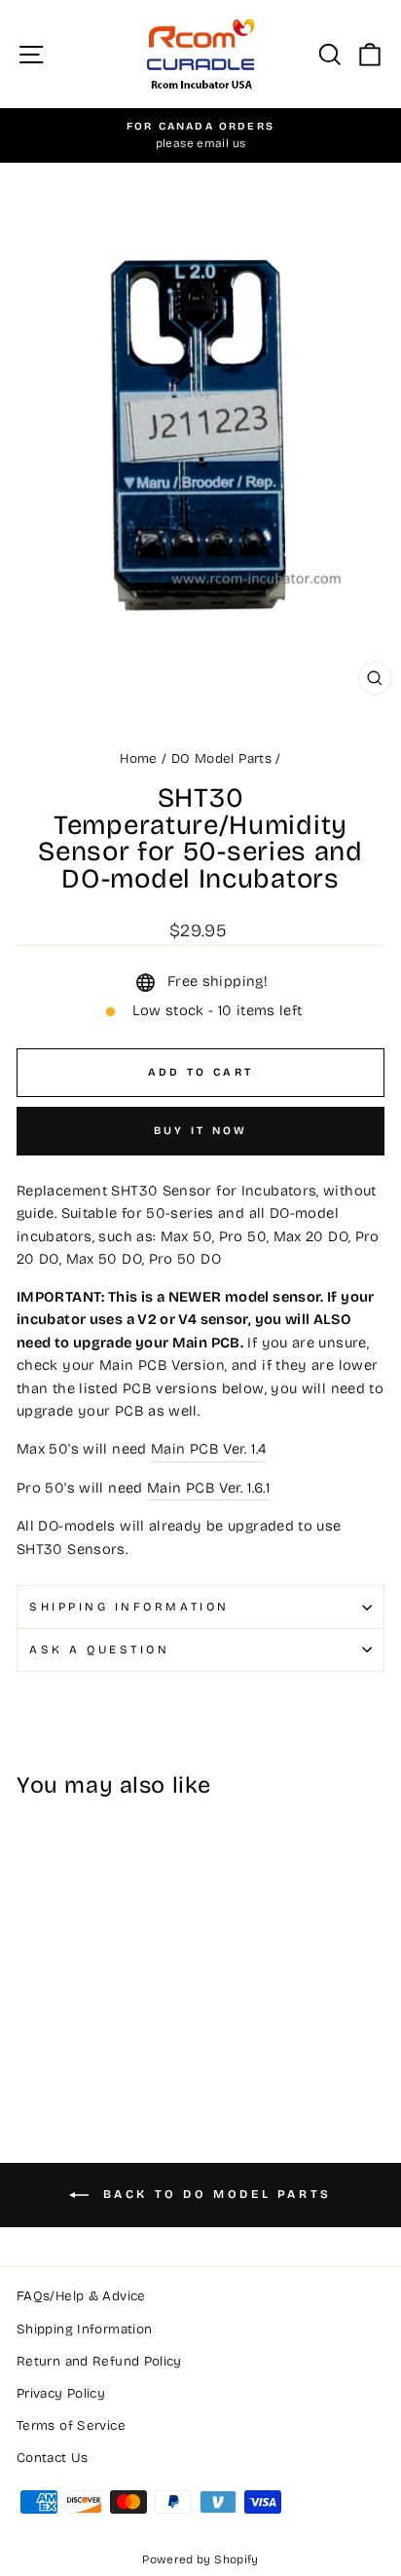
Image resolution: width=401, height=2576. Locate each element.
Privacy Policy (61, 2393)
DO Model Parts (221, 758)
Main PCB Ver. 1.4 (208, 1449)
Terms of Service (71, 2425)
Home (138, 758)
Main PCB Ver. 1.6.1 (208, 1488)
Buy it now (201, 1131)
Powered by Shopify (200, 2559)
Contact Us (53, 2458)
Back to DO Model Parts (214, 2195)
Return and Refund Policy (99, 2361)
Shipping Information (84, 2329)
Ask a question (99, 1649)
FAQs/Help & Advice (81, 2296)
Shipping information (129, 1607)
